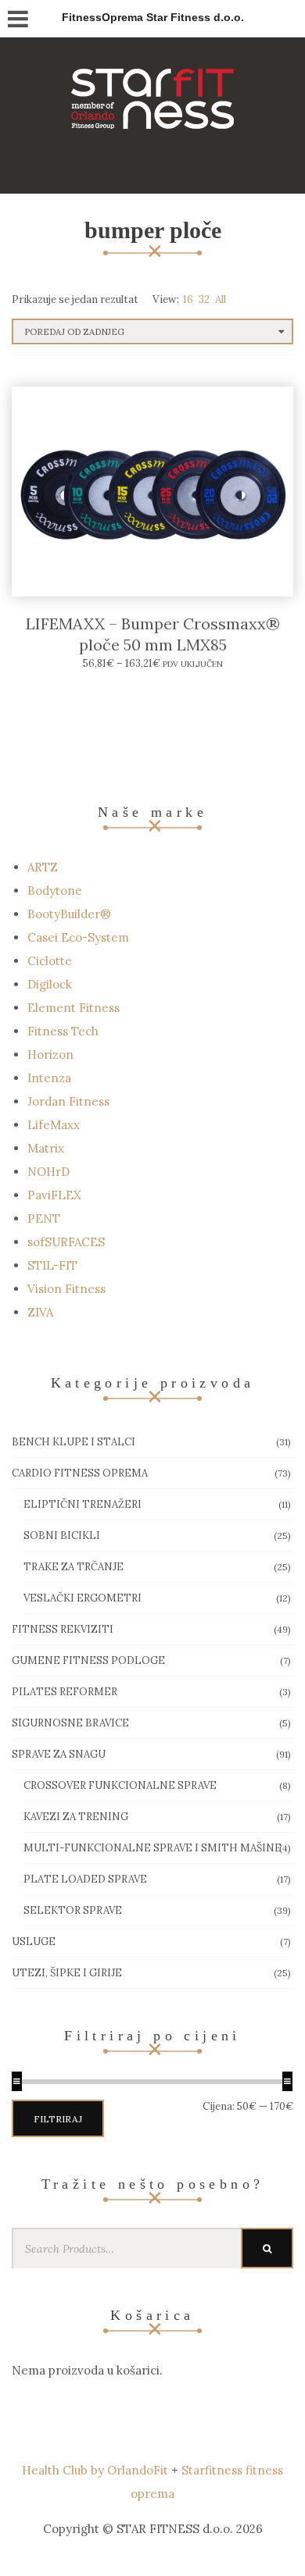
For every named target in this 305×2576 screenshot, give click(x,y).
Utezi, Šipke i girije (67, 1973)
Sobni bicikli (62, 1536)
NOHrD (48, 1172)
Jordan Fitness (68, 1101)
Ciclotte (50, 961)
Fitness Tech (63, 1031)
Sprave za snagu (59, 1754)
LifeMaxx (54, 1125)
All (221, 299)
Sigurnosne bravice (70, 1723)
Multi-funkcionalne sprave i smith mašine (152, 1848)
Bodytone (55, 891)
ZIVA (40, 1312)
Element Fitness (74, 1008)
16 (188, 299)
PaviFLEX (54, 1195)
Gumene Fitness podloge (88, 1660)
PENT (44, 1219)
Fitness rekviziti (63, 1629)
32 (204, 299)
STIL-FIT (52, 1265)
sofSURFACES (66, 1242)
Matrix (46, 1148)
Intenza (49, 1078)
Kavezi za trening (76, 1817)
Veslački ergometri (83, 1598)
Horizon (50, 1055)
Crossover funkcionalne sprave (120, 1785)
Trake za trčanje (74, 1567)
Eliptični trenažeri (83, 1504)
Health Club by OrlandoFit (95, 2470)
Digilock (50, 984)
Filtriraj (58, 2119)
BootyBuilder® (69, 914)
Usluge (34, 1942)
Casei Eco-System (78, 937)
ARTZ (43, 867)
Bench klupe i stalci (74, 1442)
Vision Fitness (66, 1289)
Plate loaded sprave (85, 1879)
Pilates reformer (65, 1692)
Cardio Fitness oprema (80, 1473)
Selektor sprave (73, 1910)
